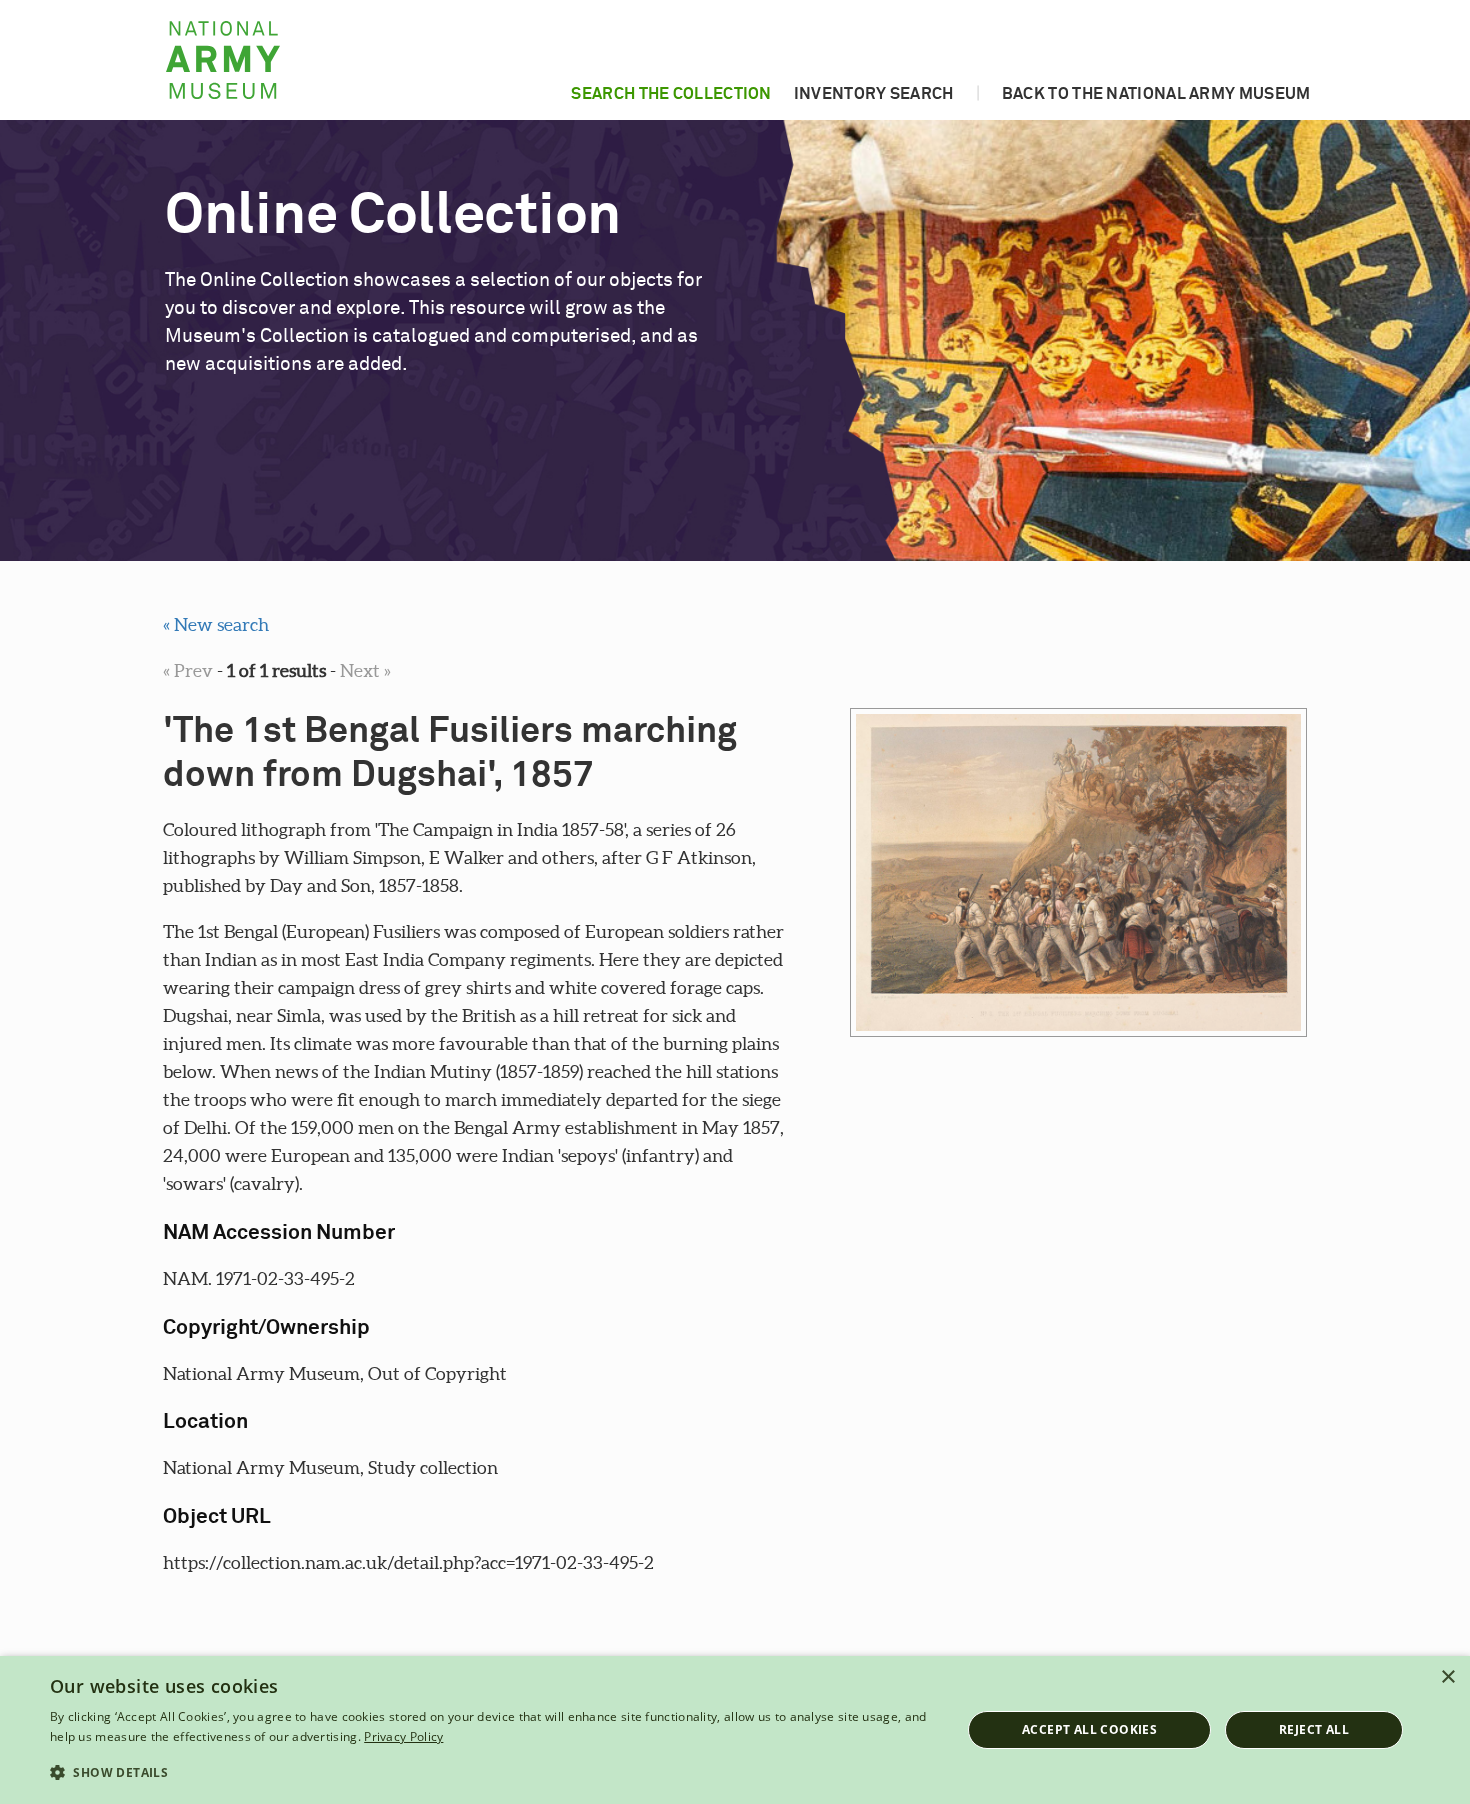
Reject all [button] (1314, 1729)
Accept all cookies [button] (1089, 1729)
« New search (216, 624)
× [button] (1447, 1677)
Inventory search (874, 94)
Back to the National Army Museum (1156, 94)
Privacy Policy (403, 1736)
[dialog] (735, 1730)
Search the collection (671, 94)
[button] (492, 1773)
